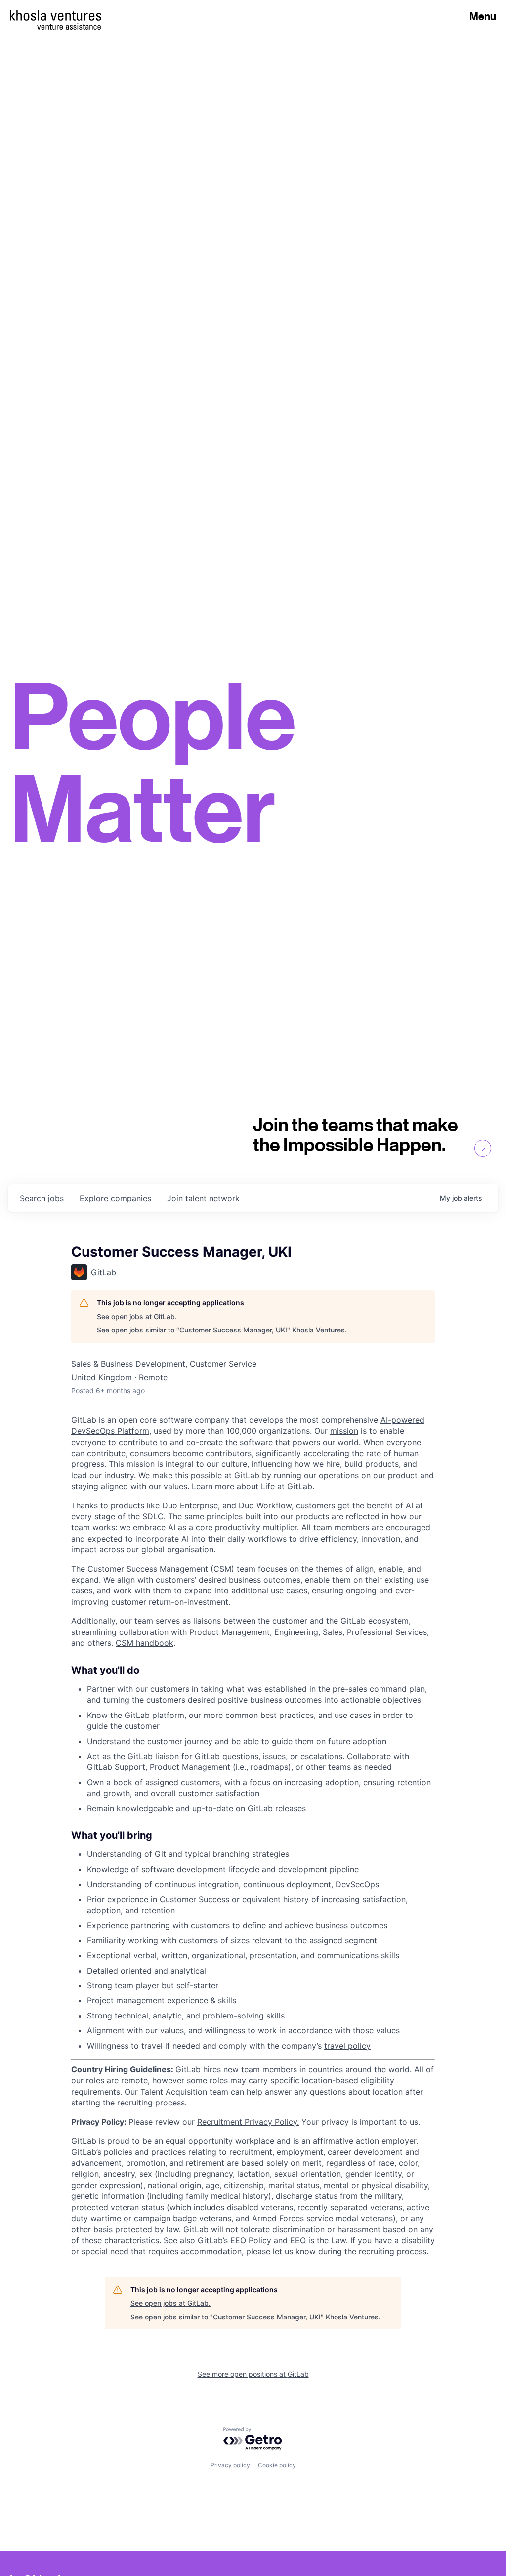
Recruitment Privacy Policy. (248, 2122)
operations (339, 1475)
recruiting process (393, 2251)
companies (115, 1198)
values (175, 1486)
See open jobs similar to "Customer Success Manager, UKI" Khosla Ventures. (222, 1330)
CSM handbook (145, 1643)
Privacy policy (230, 2465)
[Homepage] (56, 15)
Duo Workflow (265, 1505)
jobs (42, 1198)
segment (361, 1940)
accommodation (211, 2251)
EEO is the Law (318, 2240)
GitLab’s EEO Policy (234, 2240)
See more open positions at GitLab (253, 2374)
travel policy (347, 2046)
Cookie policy (277, 2465)
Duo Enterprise (190, 1505)
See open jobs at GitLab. (137, 1316)
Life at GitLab (287, 1486)
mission (344, 1431)
